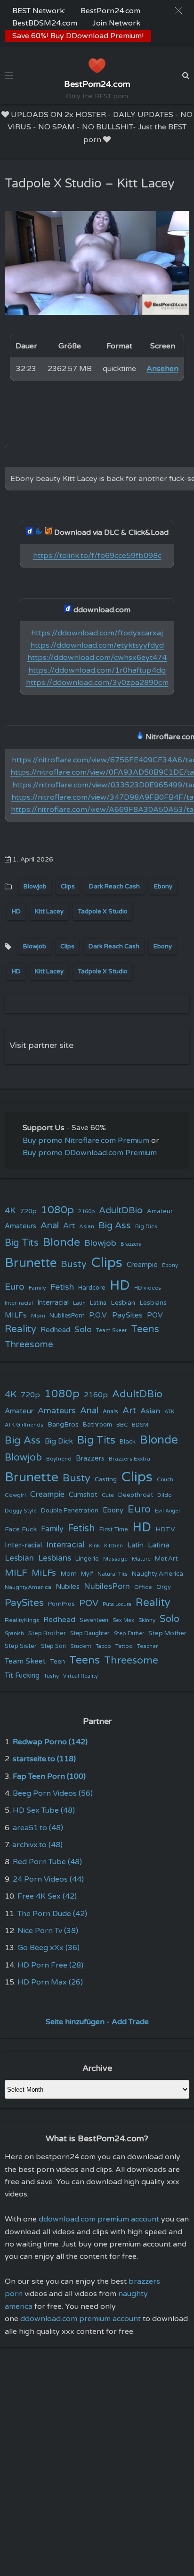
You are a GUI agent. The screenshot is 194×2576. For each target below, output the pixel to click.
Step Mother (167, 1633)
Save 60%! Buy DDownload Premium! (78, 36)
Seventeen (94, 1620)
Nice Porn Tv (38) (48, 1931)
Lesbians (153, 1303)
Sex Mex (123, 1620)
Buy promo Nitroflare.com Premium (86, 1140)
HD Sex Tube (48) (44, 1810)
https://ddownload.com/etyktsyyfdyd (97, 645)
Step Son (53, 1646)
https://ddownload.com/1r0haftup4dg (97, 670)
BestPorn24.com (110, 11)
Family (37, 1288)
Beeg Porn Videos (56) (53, 1793)
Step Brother (47, 1633)
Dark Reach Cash (114, 887)
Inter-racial (19, 1303)
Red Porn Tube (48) (47, 1862)
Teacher (147, 1646)
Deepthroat (136, 1495)
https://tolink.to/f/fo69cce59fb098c (97, 556)
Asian (87, 1226)
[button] (179, 11)
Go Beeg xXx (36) (48, 1948)
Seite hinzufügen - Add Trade (97, 2022)
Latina (98, 1303)
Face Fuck (21, 1529)
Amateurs (20, 1226)
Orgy (164, 1587)
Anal (50, 1225)
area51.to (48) (38, 1828)
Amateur (160, 1211)
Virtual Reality (81, 1676)
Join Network (116, 23)
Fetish (62, 1287)
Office (143, 1587)
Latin (79, 1303)
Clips (68, 887)
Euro (15, 1287)
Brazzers (131, 1244)
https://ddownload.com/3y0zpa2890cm (97, 683)
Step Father (129, 1633)
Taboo (103, 1646)
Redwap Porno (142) (50, 1742)
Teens (145, 1329)
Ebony (163, 887)
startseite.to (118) (44, 1759)
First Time (114, 1529)
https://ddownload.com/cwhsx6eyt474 (97, 658)
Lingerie (87, 1559)
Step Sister (21, 1646)
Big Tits (22, 1243)
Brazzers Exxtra (129, 1459)
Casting (106, 1479)
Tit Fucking (22, 1675)
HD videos (148, 1288)
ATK (169, 1412)
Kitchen (113, 1546)
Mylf (87, 1574)
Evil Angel (167, 1511)
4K (10, 1211)
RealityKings (22, 1620)
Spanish (14, 1634)
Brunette (31, 1263)
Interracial (53, 1303)
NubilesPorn (67, 1316)
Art (69, 1226)
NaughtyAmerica (28, 1587)
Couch (165, 1479)
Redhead (55, 1330)
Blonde (61, 1242)
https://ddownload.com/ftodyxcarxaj (97, 633)
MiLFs (44, 1573)
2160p (86, 1211)
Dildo (165, 1495)
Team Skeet (111, 1330)
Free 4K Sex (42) (47, 1896)
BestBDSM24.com (45, 23)
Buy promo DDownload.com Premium (90, 1153)
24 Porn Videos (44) (48, 1879)
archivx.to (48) (37, 1845)
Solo (83, 1330)
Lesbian (123, 1303)
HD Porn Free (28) (50, 1965)
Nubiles (68, 1587)
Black (128, 1442)
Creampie (142, 1265)
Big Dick (146, 1226)
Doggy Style (21, 1511)
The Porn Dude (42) (52, 1914)
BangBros (63, 1424)
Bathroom (97, 1425)
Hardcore (92, 1288)
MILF (16, 1573)
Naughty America (158, 1574)
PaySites (127, 1315)
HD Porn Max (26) (50, 1982)
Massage (115, 1559)
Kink (94, 1546)
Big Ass (115, 1225)
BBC (122, 1425)
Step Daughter (90, 1634)
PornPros (61, 1604)
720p (28, 1211)
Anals (110, 1412)
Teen (57, 1661)
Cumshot (83, 1495)
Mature (141, 1559)
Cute (108, 1495)
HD (16, 912)
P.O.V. (98, 1315)
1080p (57, 1210)
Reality (20, 1329)
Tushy (51, 1676)
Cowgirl (15, 1495)
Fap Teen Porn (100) (49, 1776)
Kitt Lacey (49, 912)
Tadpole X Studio (103, 912)
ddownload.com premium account (99, 2219)
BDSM (140, 1425)
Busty (74, 1264)
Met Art (166, 1559)
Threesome (29, 1344)
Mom (38, 1316)
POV (155, 1315)
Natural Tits (113, 1574)
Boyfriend (59, 1459)
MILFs (16, 1315)
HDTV (165, 1529)
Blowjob (35, 887)
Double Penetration (70, 1511)
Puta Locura (117, 1604)
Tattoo (124, 1646)
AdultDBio (121, 1210)
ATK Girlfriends (24, 1425)
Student (81, 1646)
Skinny (147, 1620)
